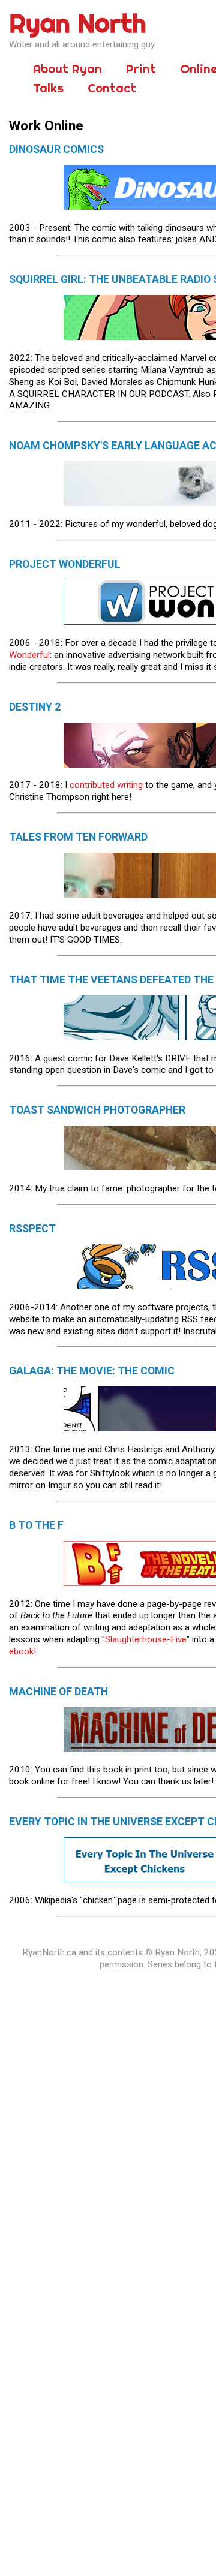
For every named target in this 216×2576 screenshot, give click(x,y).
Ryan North (78, 23)
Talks (48, 88)
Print (141, 69)
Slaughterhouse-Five (146, 1639)
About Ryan (67, 69)
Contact (112, 88)
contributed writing (106, 785)
